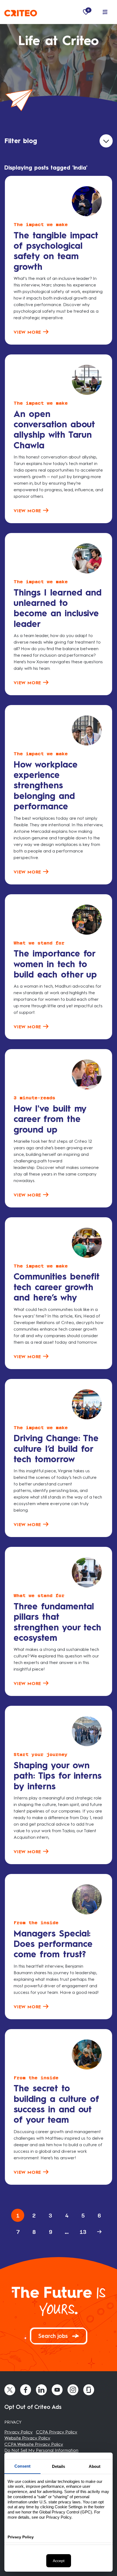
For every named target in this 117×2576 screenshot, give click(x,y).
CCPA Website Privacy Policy (34, 2444)
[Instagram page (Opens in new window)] (73, 2390)
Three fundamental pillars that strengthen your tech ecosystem (57, 1622)
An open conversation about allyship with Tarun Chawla (54, 430)
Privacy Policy (19, 2432)
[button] (105, 12)
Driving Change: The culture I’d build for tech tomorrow (56, 1449)
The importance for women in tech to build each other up (55, 964)
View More (28, 332)
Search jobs (54, 2336)
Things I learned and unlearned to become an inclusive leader (58, 608)
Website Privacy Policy (27, 2438)
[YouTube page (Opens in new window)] (57, 2390)
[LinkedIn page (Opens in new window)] (41, 2390)
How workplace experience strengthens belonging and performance (46, 786)
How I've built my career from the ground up (50, 1119)
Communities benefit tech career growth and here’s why (57, 1287)
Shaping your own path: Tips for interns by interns (58, 1776)
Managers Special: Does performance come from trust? (53, 1944)
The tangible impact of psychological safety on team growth (56, 251)
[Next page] (99, 2232)
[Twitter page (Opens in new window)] (10, 2390)
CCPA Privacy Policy (57, 2432)
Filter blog (21, 141)
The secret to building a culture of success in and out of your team (56, 2104)
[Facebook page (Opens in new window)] (26, 2390)
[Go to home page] (21, 12)
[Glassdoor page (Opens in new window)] (89, 2390)
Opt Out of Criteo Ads (33, 2407)
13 (83, 2232)
